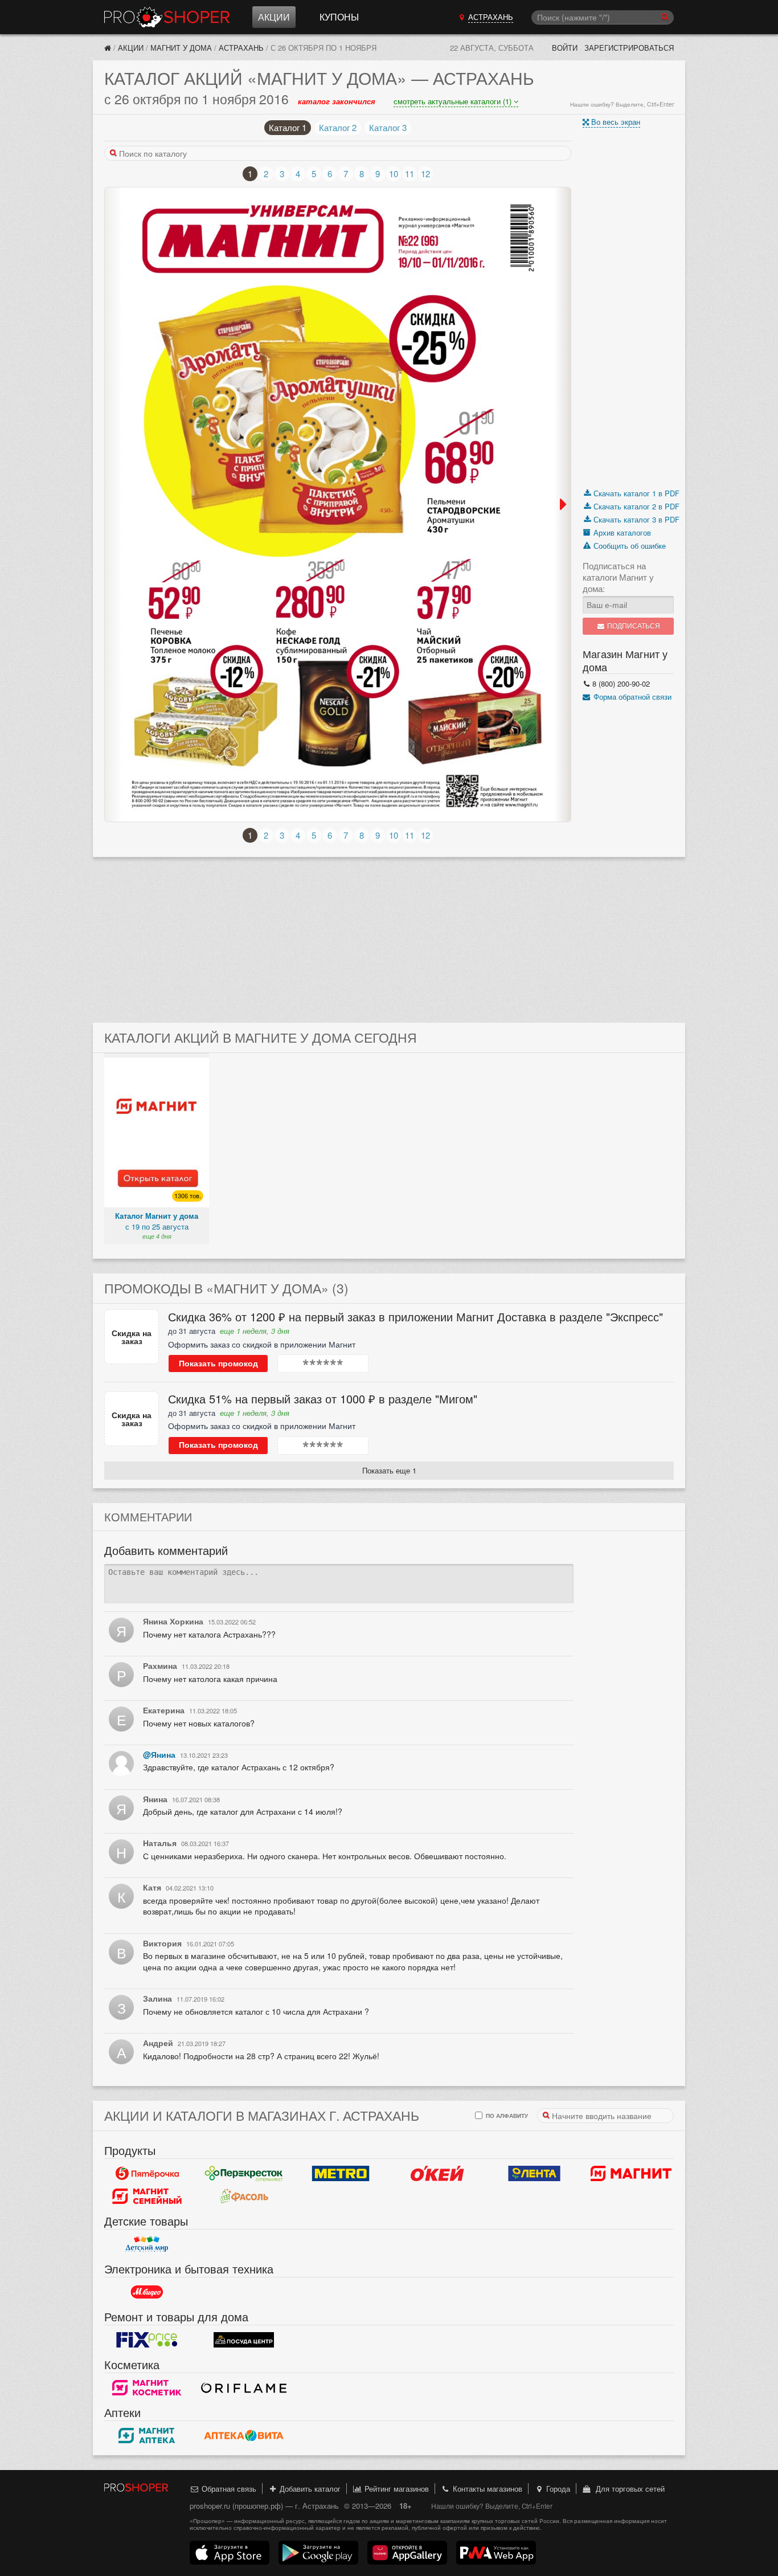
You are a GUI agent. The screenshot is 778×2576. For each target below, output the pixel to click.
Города (557, 2489)
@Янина (159, 1754)
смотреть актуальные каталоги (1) (454, 101)
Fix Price (147, 2340)
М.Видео (147, 2292)
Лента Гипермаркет (534, 2173)
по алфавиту (506, 2115)
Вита (244, 2435)
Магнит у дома (181, 48)
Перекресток (244, 2173)
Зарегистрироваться (629, 48)
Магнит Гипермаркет (147, 2196)
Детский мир (147, 2244)
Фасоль (244, 2196)
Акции (274, 17)
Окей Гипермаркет (437, 2173)
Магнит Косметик (147, 2387)
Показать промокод (218, 1363)
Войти (565, 48)
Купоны (339, 17)
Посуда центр (244, 2340)
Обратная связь (228, 2489)
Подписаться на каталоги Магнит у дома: (618, 577)
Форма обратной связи (631, 697)
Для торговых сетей (628, 2489)
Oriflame (244, 2387)
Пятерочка (147, 2173)
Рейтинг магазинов (396, 2489)
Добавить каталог (309, 2489)
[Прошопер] (108, 48)
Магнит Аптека (147, 2435)
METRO (341, 2173)
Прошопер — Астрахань (167, 17)
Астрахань (241, 48)
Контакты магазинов (486, 2489)
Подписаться (633, 626)
